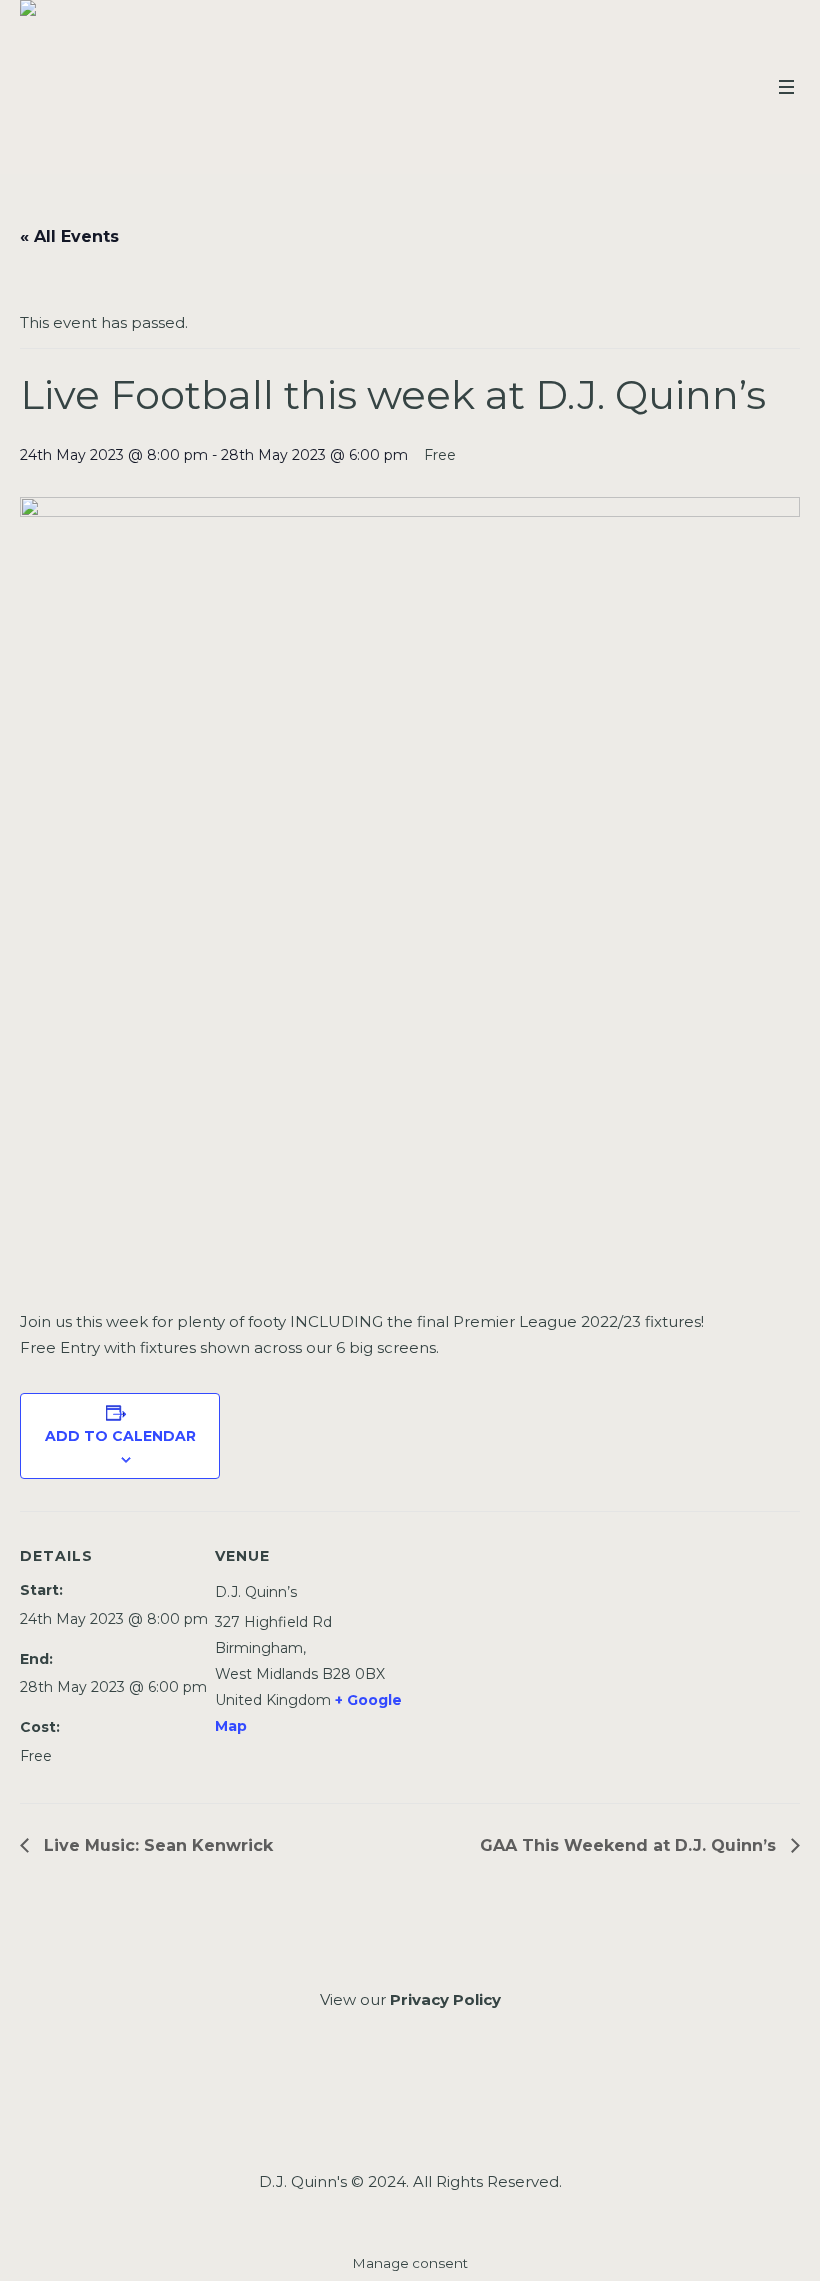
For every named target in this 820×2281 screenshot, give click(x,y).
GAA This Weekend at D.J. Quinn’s (630, 1845)
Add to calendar (120, 1436)
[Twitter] (461, 2107)
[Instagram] (408, 2107)
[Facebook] (355, 2107)
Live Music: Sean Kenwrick (156, 1845)
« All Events (69, 236)
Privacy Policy (445, 1999)
